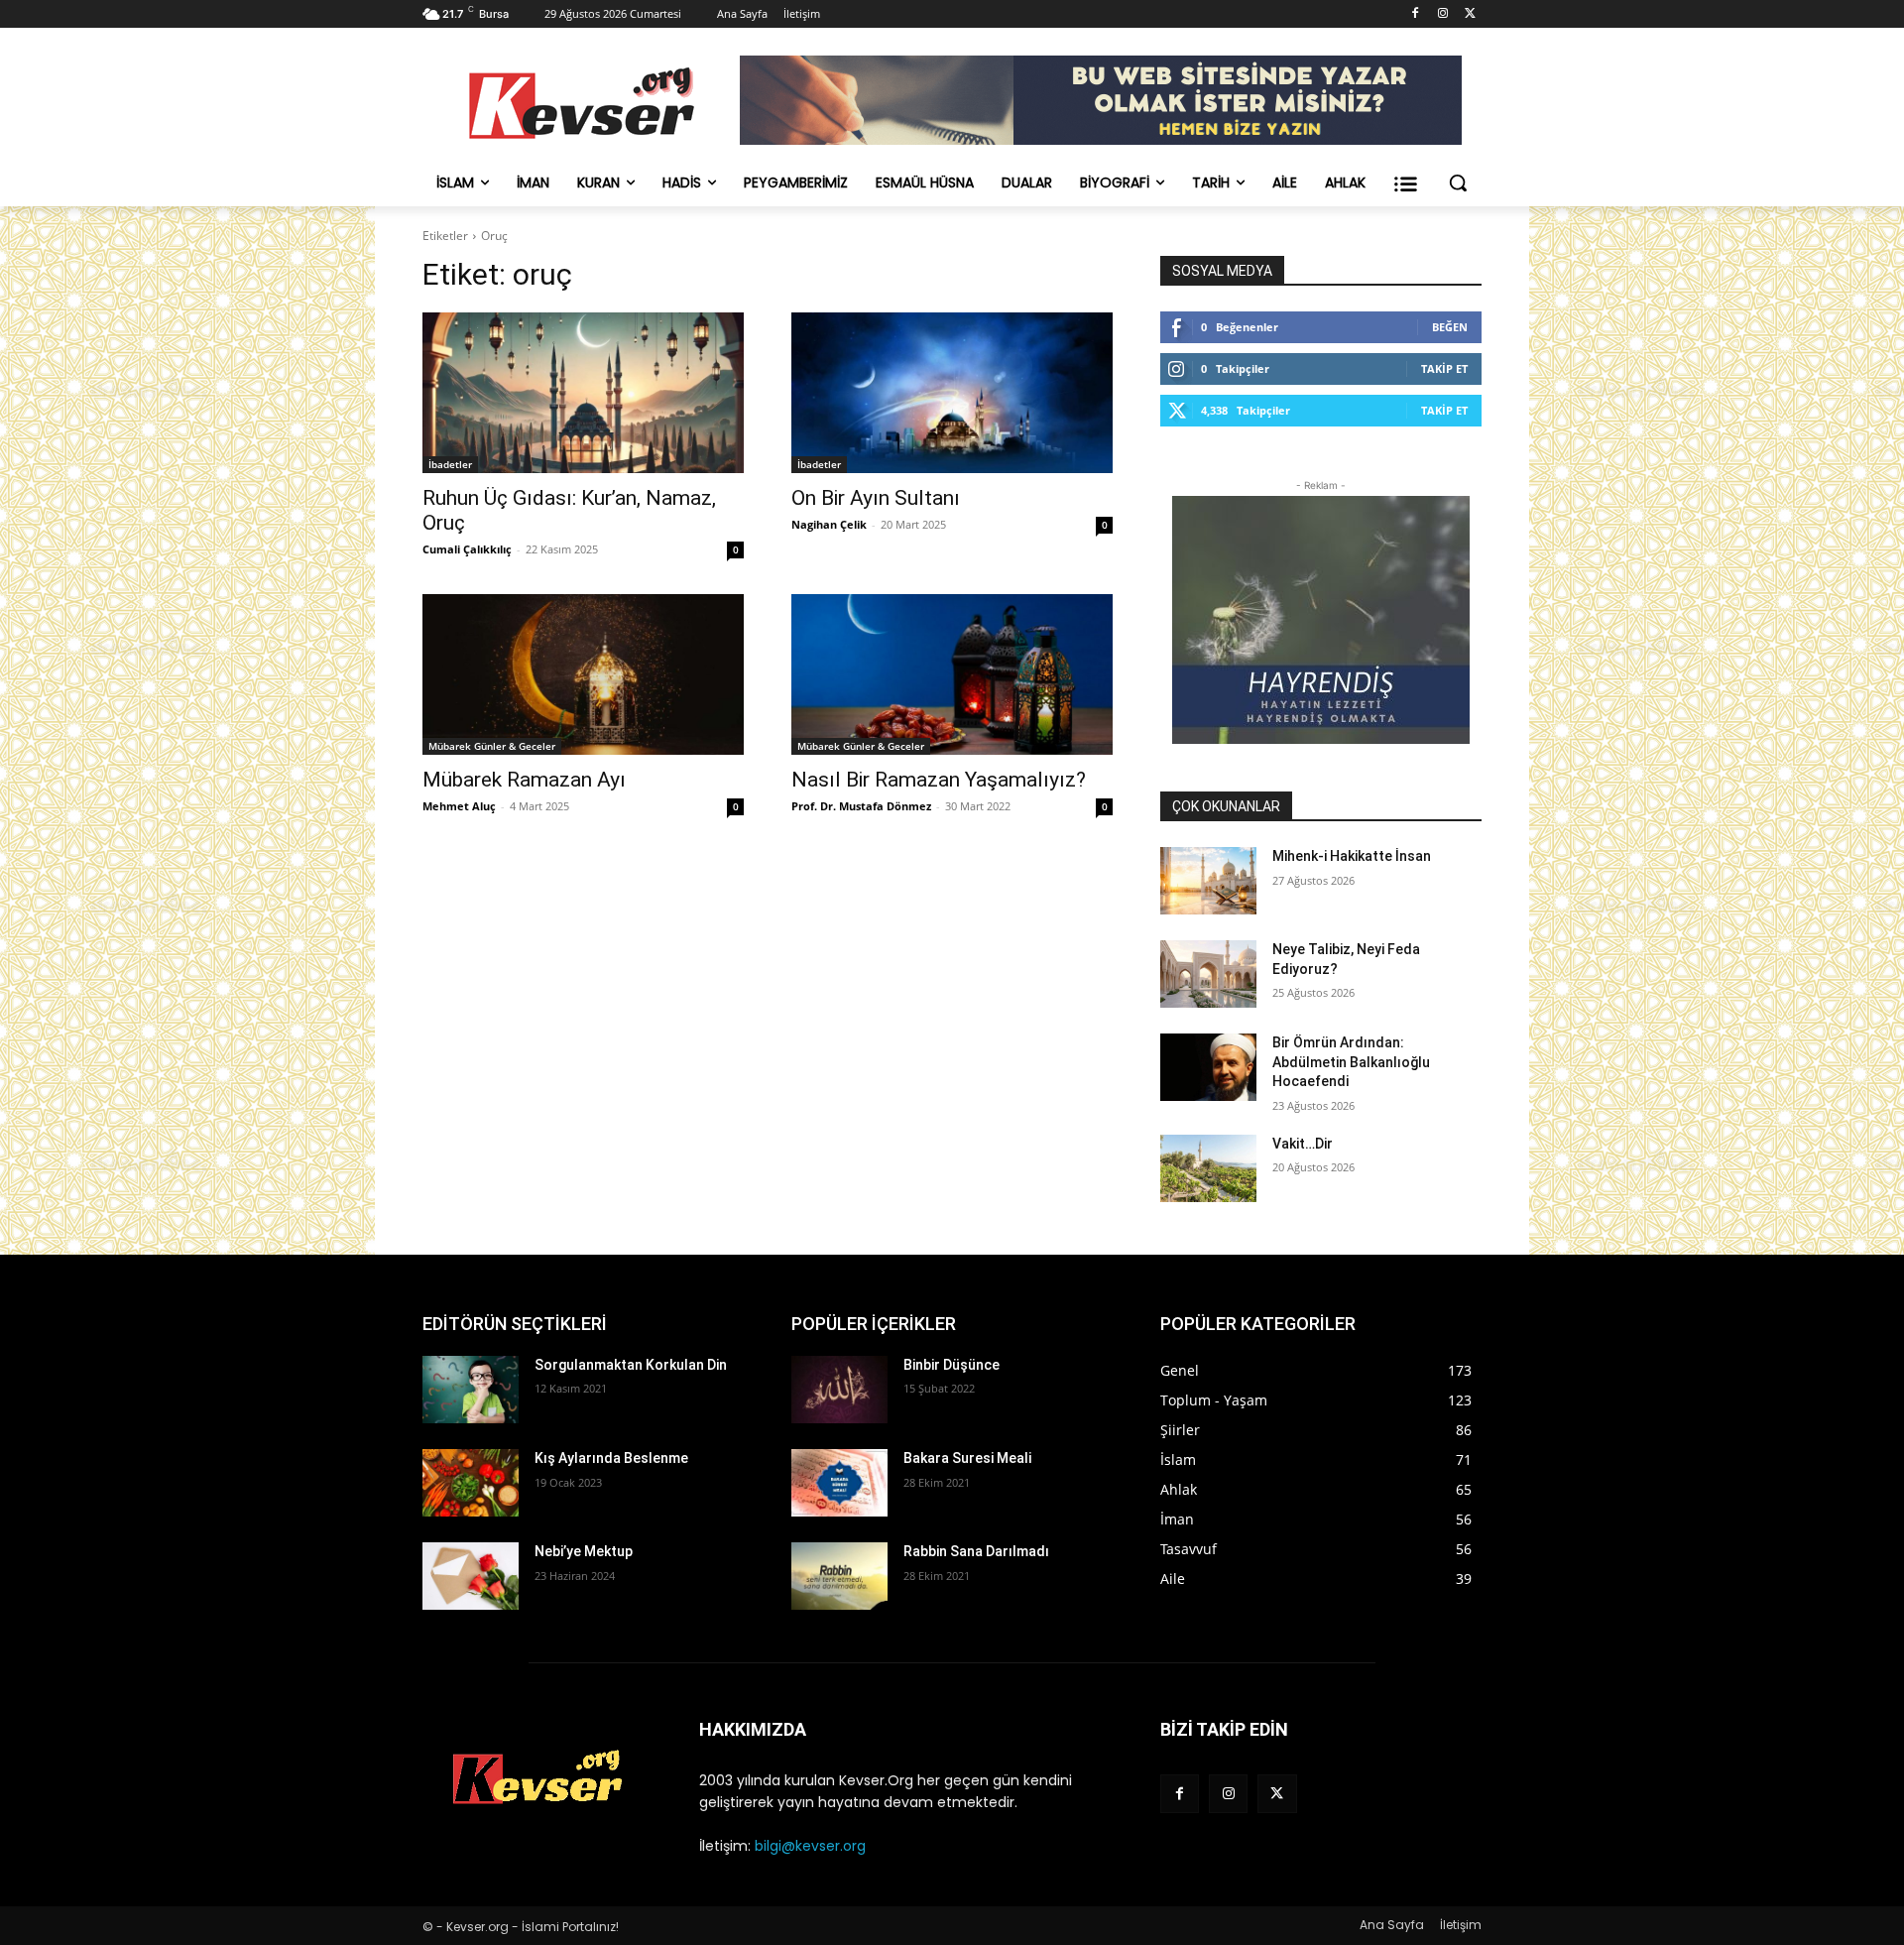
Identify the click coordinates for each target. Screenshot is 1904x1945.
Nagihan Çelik (829, 524)
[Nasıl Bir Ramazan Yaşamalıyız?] (952, 674)
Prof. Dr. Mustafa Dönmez (861, 806)
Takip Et (1444, 368)
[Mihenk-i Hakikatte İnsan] (1208, 881)
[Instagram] (1442, 14)
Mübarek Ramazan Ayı (524, 780)
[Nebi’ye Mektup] (471, 1576)
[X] (1470, 14)
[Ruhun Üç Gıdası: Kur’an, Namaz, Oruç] (583, 393)
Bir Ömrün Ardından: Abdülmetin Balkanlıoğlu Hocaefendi (1351, 1062)
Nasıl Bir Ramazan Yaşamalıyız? (939, 780)
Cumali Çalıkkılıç (467, 549)
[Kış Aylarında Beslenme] (471, 1483)
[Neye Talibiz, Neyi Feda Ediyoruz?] (1208, 974)
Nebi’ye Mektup (584, 1551)
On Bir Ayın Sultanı (876, 498)
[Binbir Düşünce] (839, 1390)
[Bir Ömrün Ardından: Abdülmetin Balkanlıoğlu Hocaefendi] (1208, 1067)
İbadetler (450, 464)
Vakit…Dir (1303, 1144)
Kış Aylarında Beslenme (611, 1458)
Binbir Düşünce (952, 1365)
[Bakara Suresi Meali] (839, 1483)
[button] (1458, 182)
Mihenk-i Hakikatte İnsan (1352, 856)
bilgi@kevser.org (810, 1846)
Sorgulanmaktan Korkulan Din (631, 1365)
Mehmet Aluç (459, 806)
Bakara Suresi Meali (967, 1458)
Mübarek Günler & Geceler (492, 746)
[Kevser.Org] (581, 103)
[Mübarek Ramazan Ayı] (583, 674)
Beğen (1450, 327)
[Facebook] (1416, 14)
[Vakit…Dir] (1208, 1168)
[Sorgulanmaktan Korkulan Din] (471, 1390)
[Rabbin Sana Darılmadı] (839, 1576)
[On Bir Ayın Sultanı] (952, 393)
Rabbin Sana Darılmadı (976, 1551)
